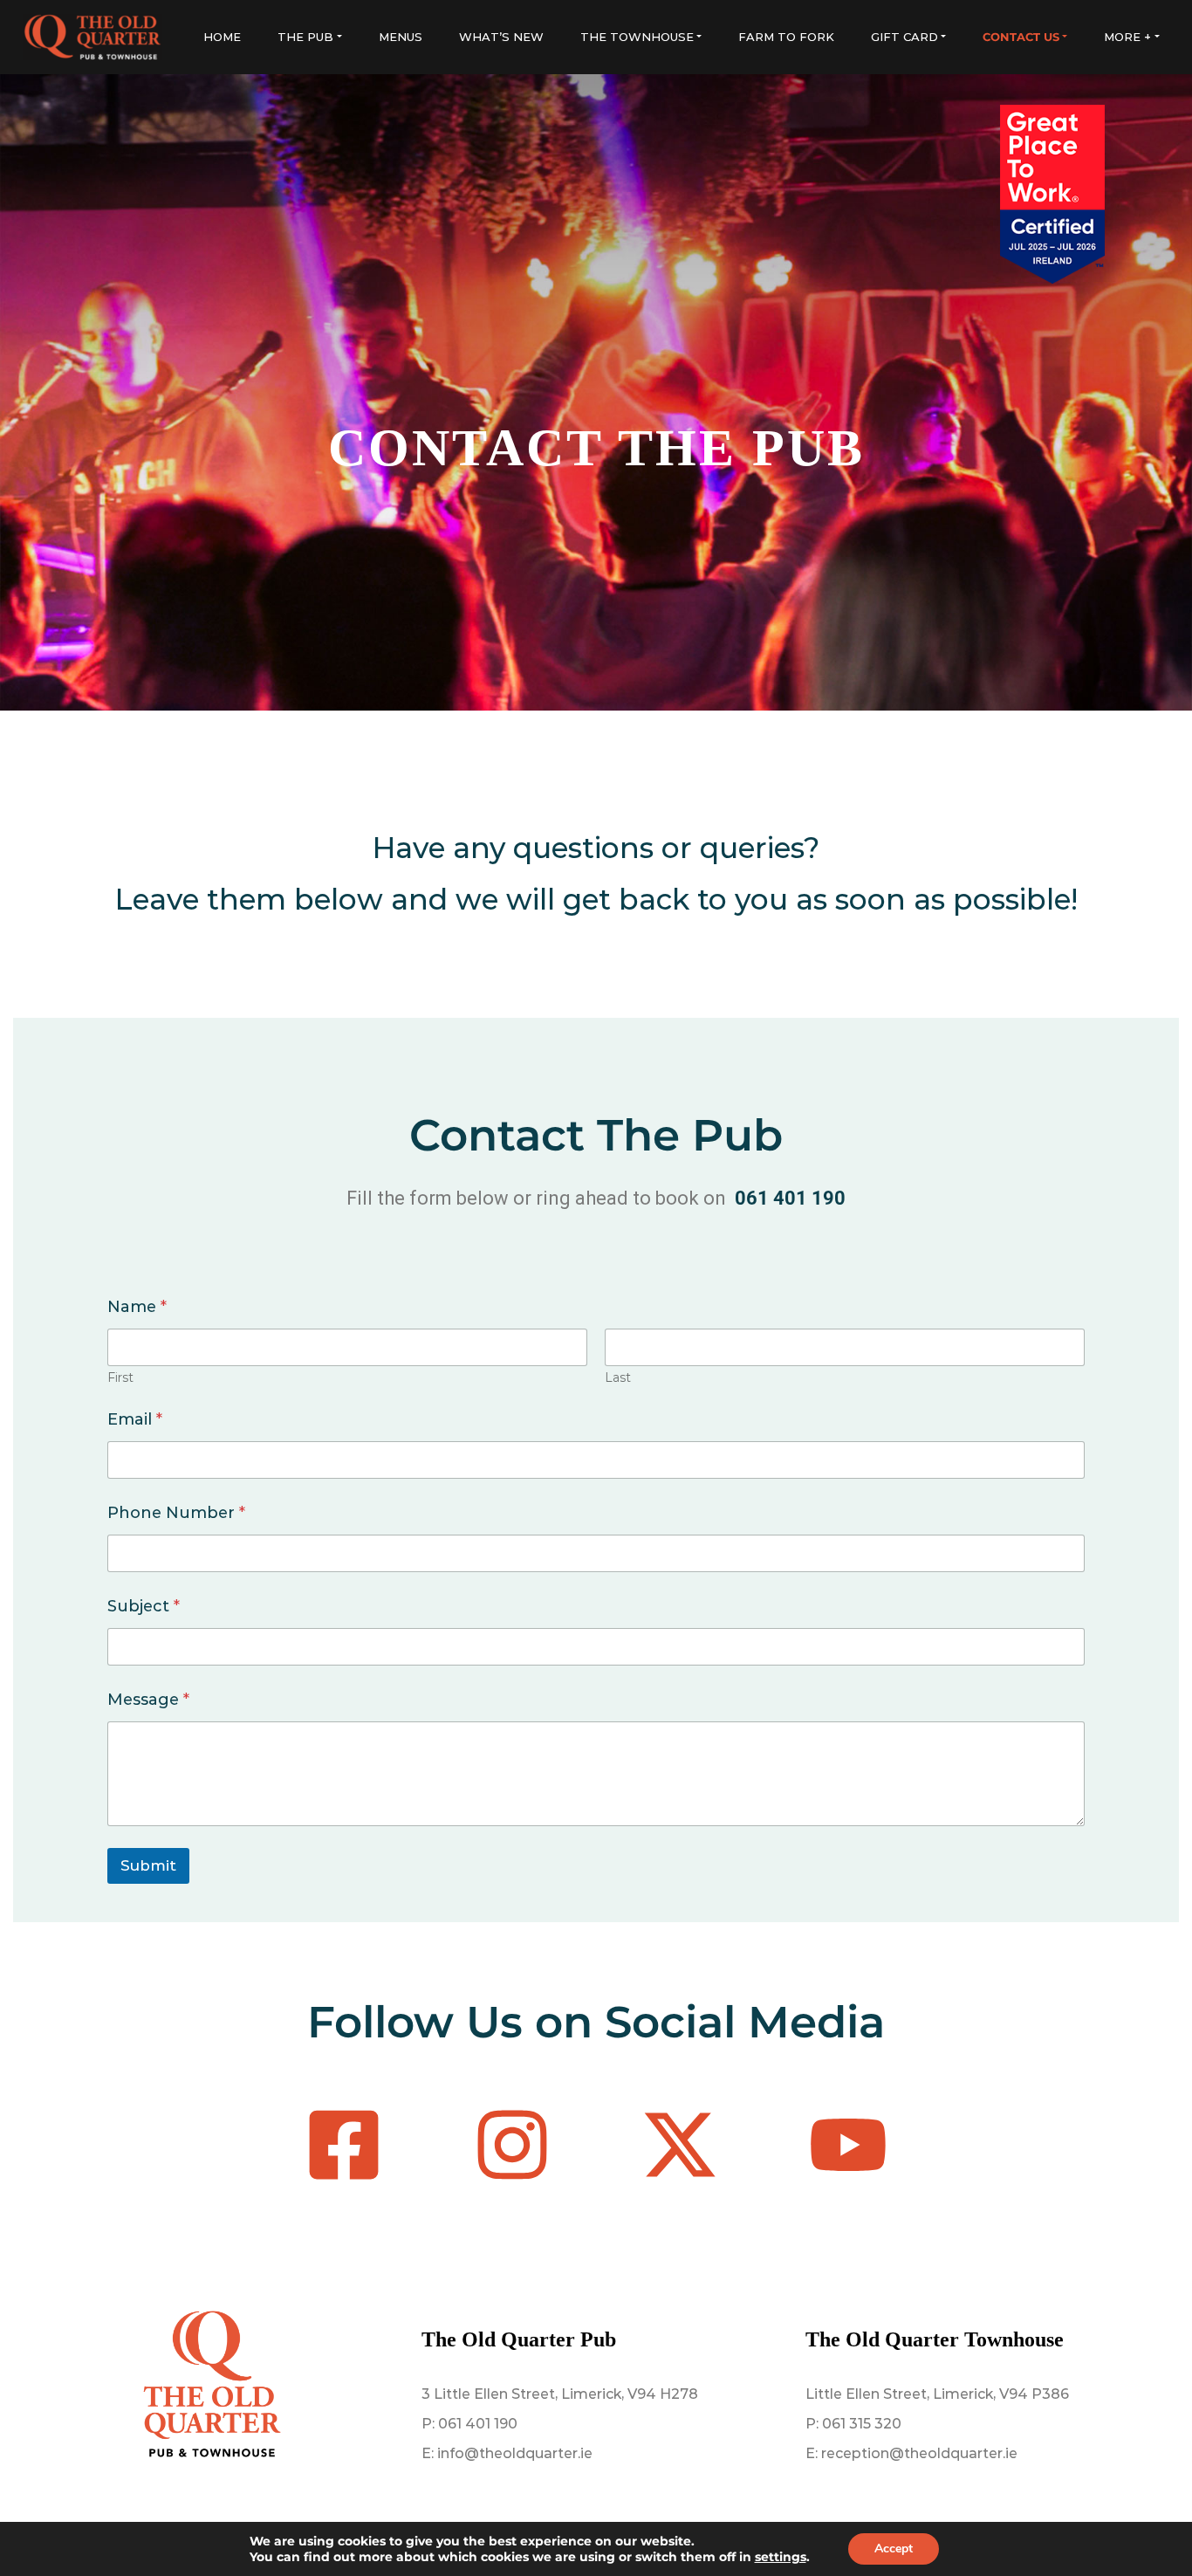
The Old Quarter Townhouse (935, 2339)
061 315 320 (862, 2424)
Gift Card (904, 37)
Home (222, 37)
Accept (894, 2549)
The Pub (305, 37)
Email (135, 1420)
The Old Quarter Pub (519, 2339)
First (120, 1378)
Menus (401, 37)
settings (781, 2557)
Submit (148, 1865)
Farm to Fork (786, 37)
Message (148, 1700)
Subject (144, 1607)
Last (618, 1378)
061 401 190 (478, 2424)
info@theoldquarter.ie (515, 2453)
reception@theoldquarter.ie (919, 2453)
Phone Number (176, 1513)
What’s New (501, 37)
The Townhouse (637, 37)
